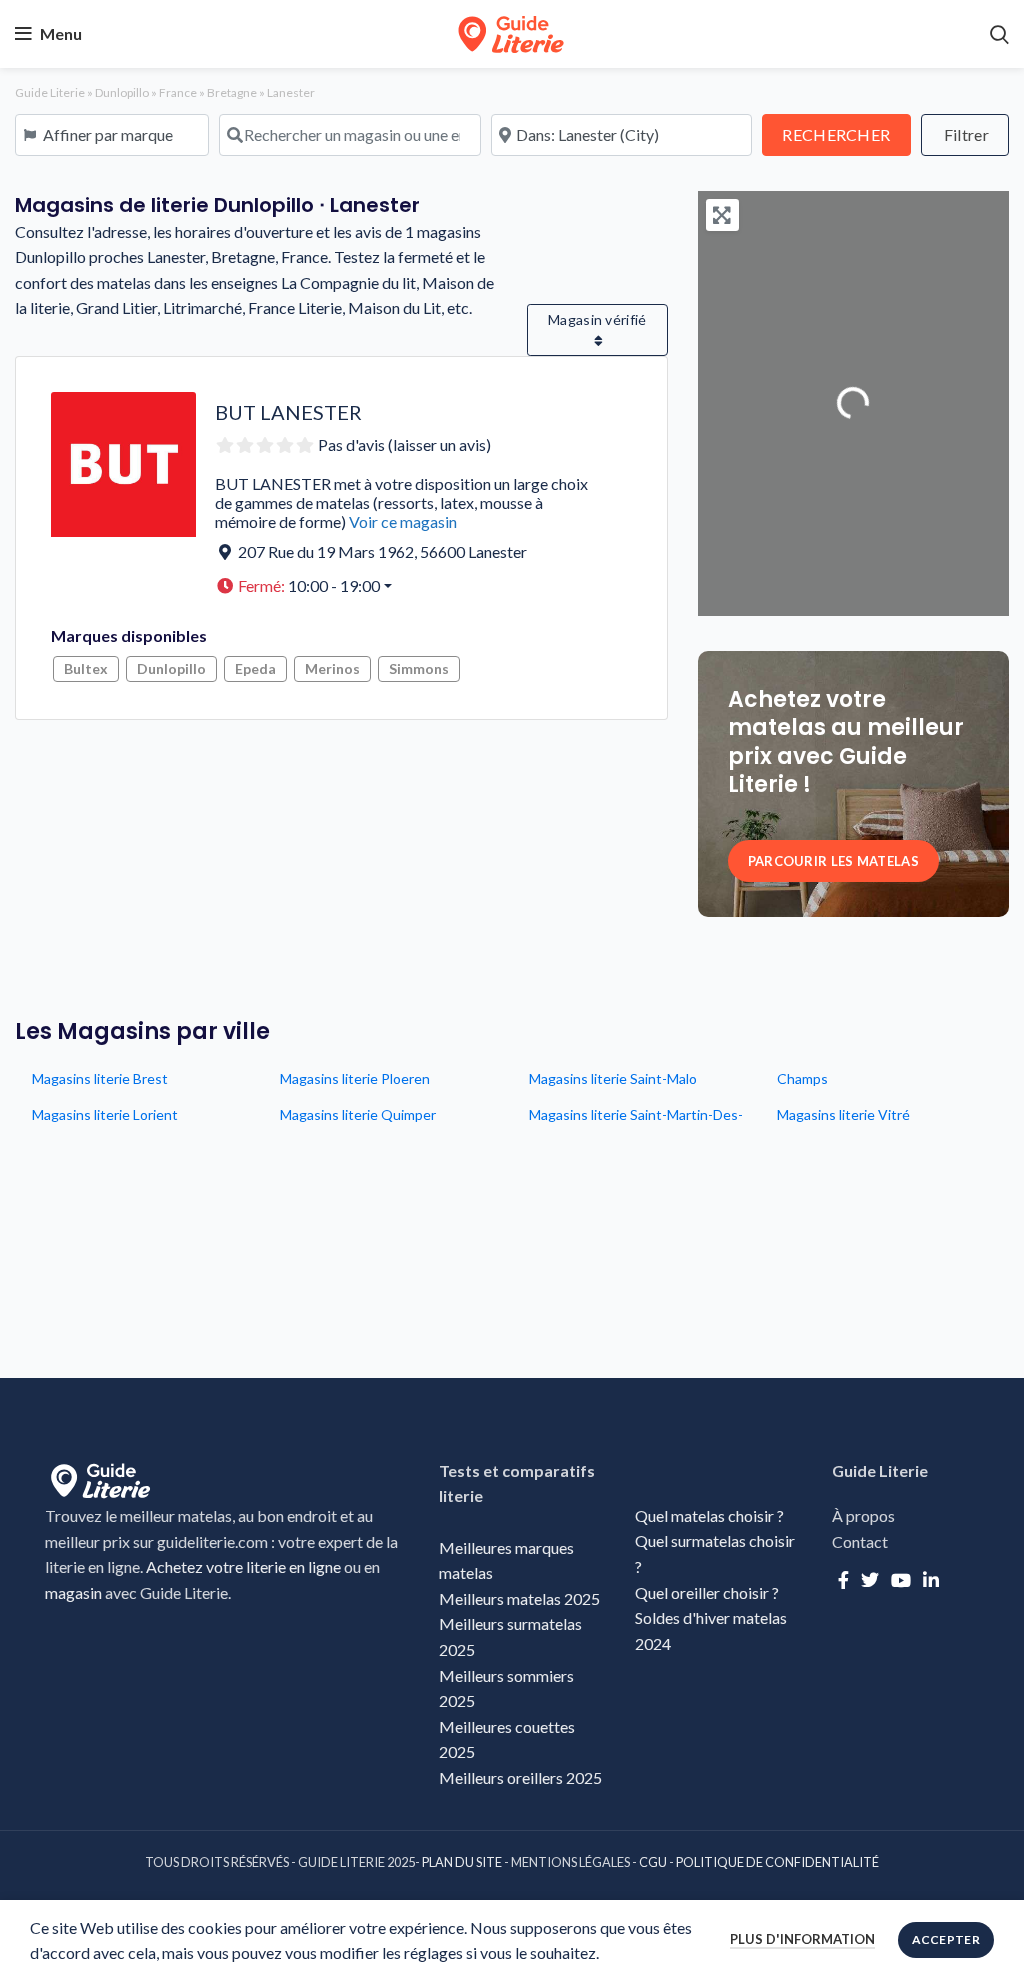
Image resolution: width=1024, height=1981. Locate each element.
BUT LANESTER (288, 412)
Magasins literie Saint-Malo (613, 1078)
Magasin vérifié (597, 319)
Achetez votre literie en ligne (243, 1566)
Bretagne (232, 92)
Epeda (255, 668)
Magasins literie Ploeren (355, 1078)
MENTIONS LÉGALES (570, 1862)
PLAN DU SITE (462, 1862)
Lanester (291, 92)
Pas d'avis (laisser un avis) (404, 444)
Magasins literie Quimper (358, 1114)
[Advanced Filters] (965, 135)
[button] (403, 586)
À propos (863, 1515)
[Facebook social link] (843, 1580)
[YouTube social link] (901, 1580)
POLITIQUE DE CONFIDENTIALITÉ (777, 1862)
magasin (73, 1592)
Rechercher (846, 134)
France (178, 92)
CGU (653, 1862)
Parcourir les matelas (833, 861)
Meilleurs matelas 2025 (519, 1598)
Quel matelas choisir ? (709, 1515)
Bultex (86, 668)
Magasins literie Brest (100, 1078)
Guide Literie (50, 92)
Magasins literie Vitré (843, 1114)
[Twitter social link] (870, 1580)
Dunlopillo (122, 92)
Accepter (946, 1939)
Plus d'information (802, 1939)
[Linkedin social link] (931, 1580)
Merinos (332, 668)
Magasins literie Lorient (105, 1114)
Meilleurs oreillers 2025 (520, 1777)
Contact (860, 1541)
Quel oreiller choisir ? (708, 1592)
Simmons (419, 668)
